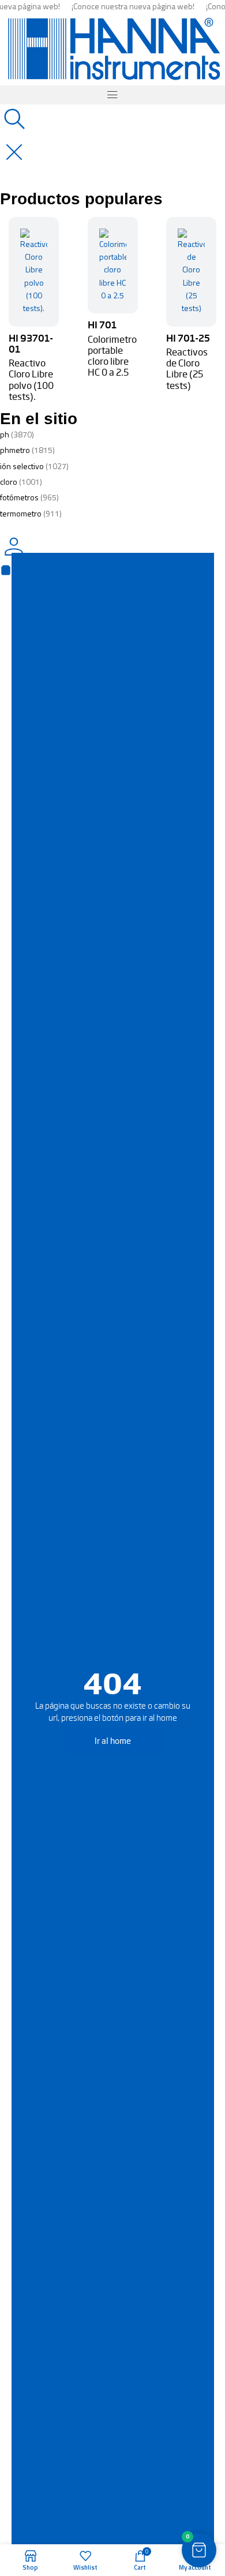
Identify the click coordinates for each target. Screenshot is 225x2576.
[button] (112, 95)
